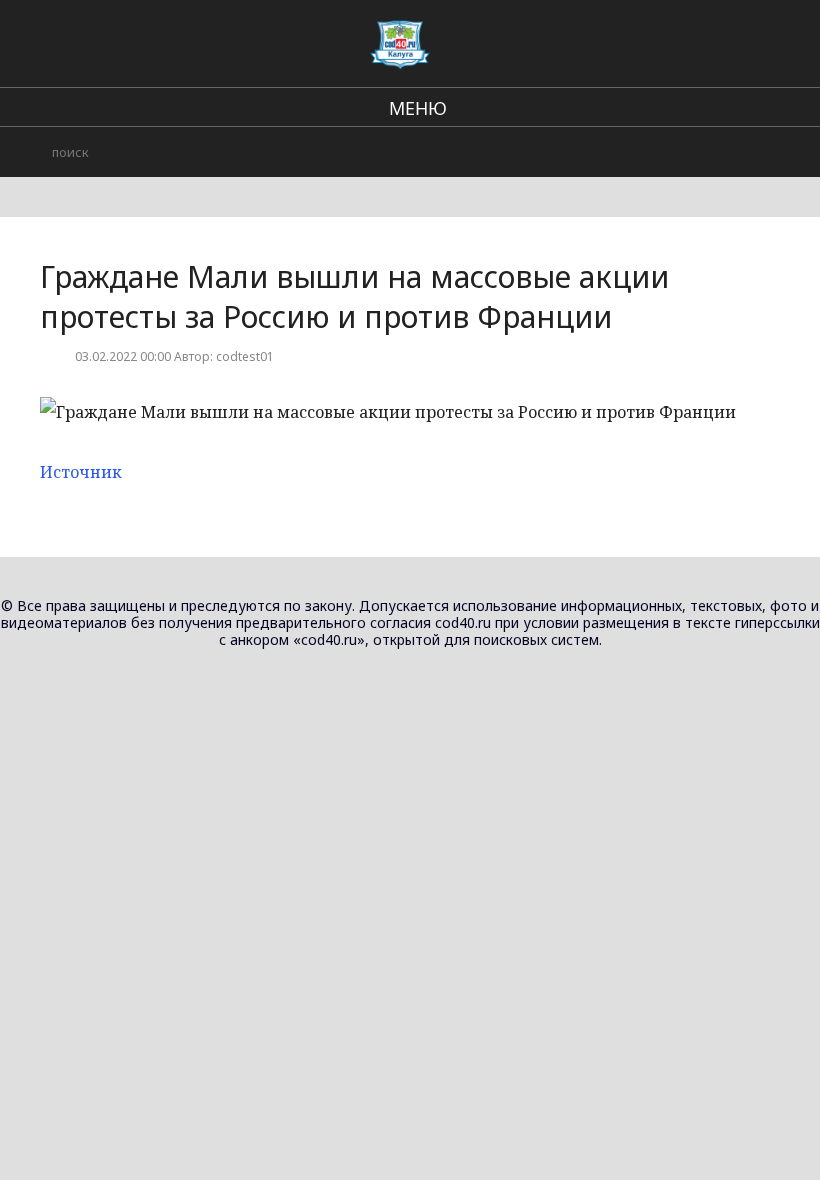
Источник (81, 472)
